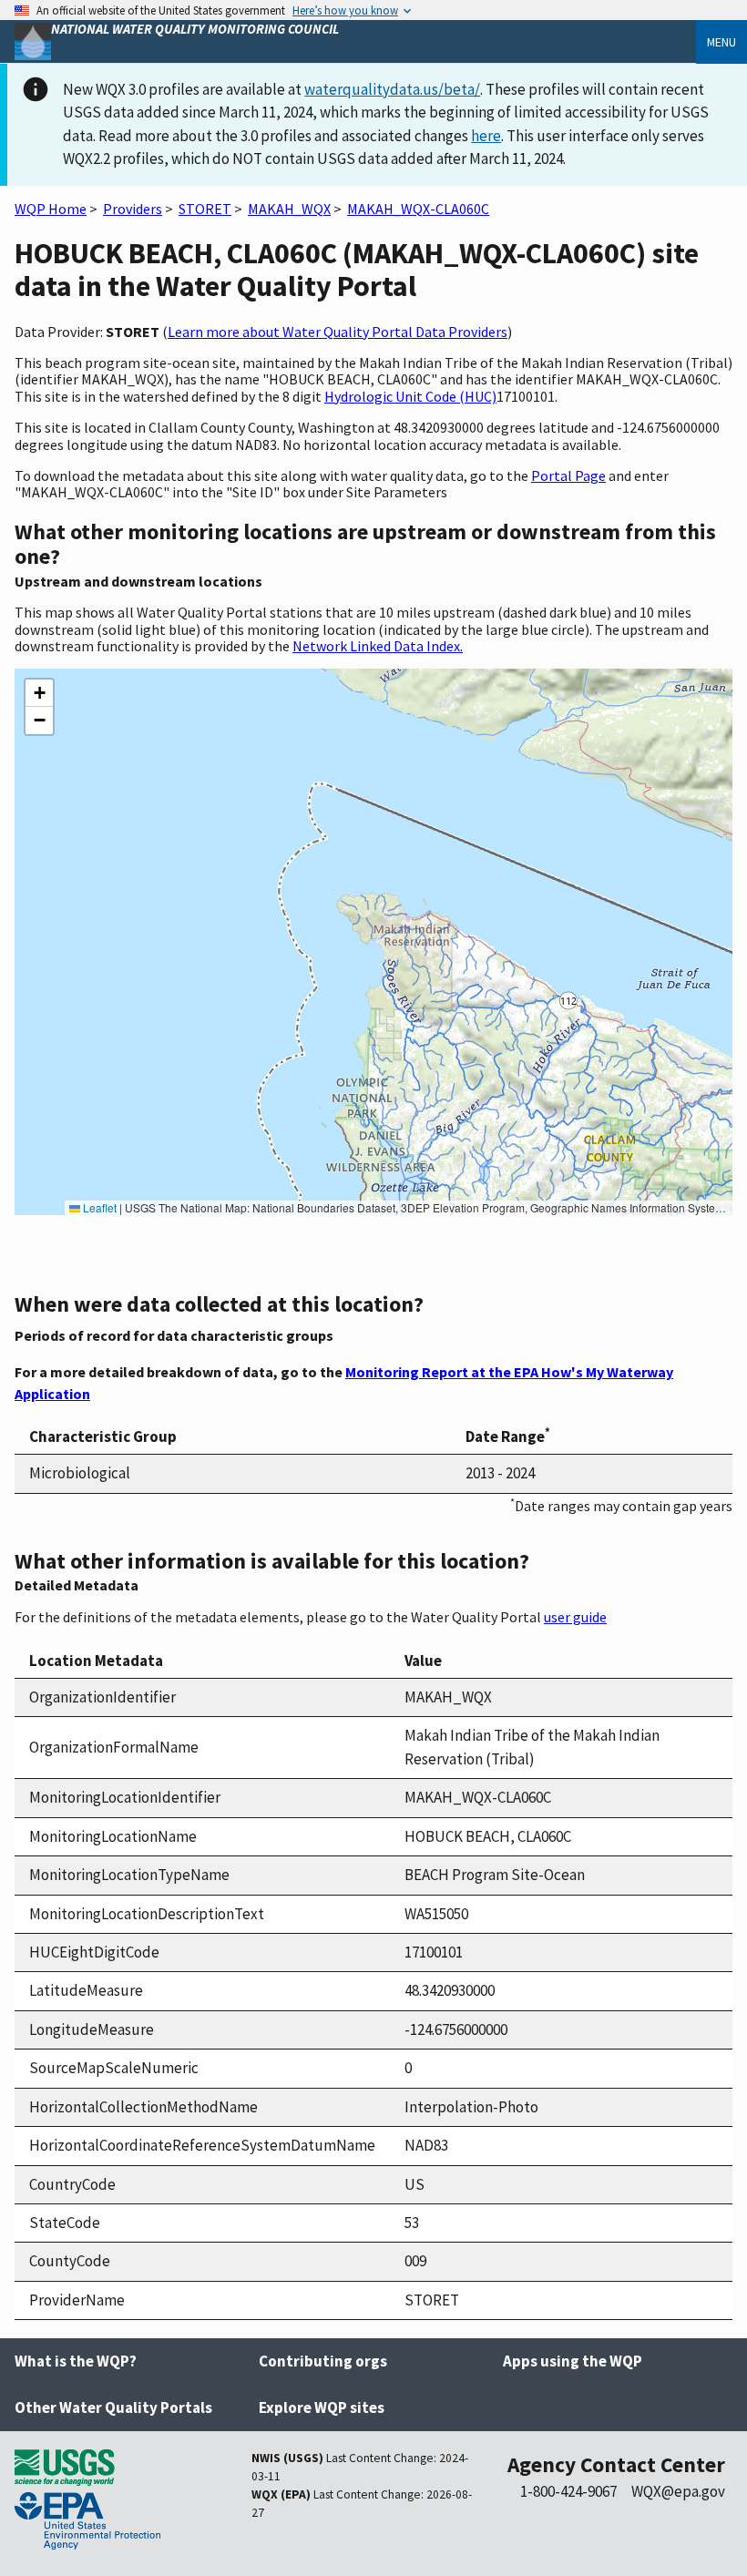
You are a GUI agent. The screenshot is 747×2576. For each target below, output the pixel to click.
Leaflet (98, 1207)
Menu (721, 42)
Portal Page (568, 475)
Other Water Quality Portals (113, 2407)
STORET (205, 209)
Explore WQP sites (322, 2407)
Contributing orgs (323, 2361)
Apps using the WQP (573, 2361)
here (486, 136)
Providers (133, 209)
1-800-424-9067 (568, 2491)
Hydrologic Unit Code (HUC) (410, 396)
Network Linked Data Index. (378, 646)
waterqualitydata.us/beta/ (392, 89)
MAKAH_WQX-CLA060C (418, 209)
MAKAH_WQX (289, 209)
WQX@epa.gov (678, 2491)
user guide (575, 1617)
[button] (39, 693)
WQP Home (51, 209)
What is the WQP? (76, 2361)
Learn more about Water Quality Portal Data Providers (338, 332)
